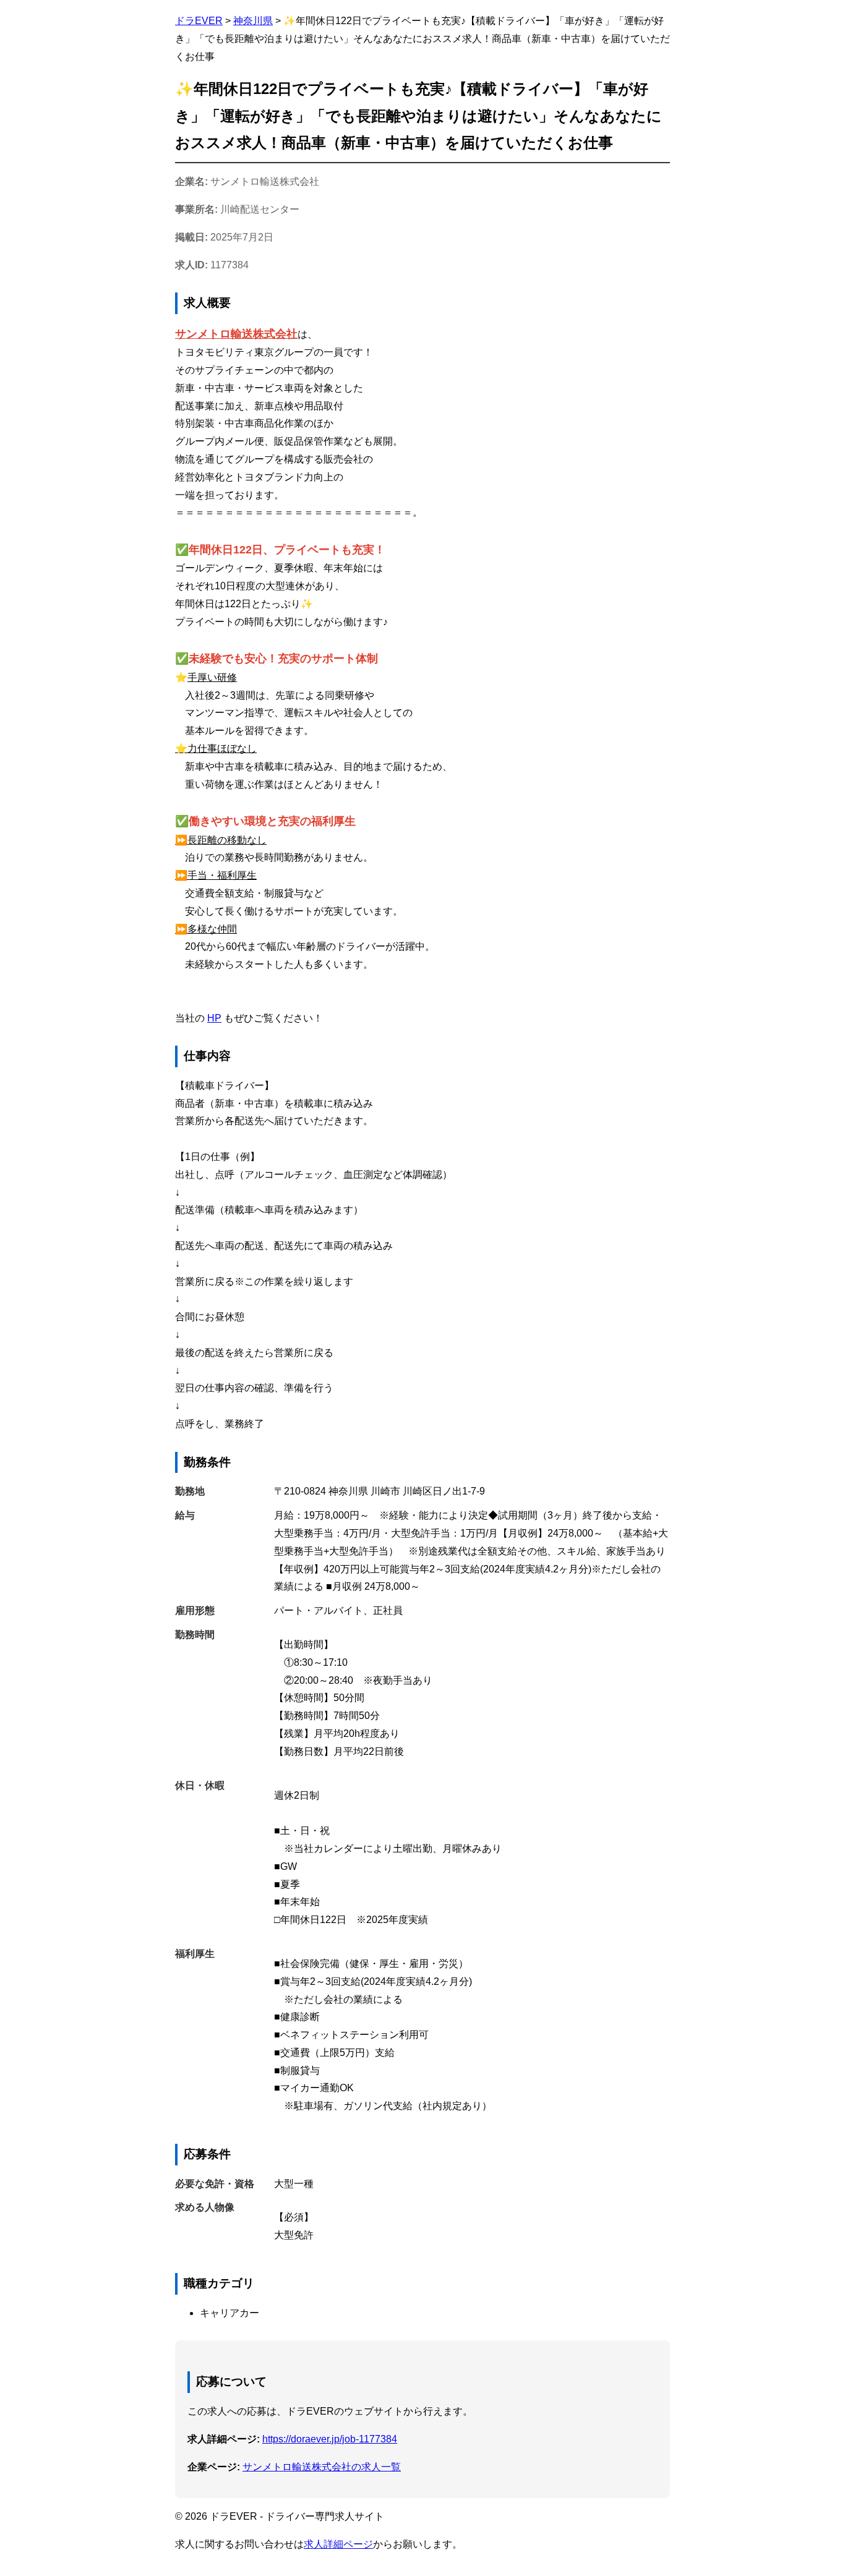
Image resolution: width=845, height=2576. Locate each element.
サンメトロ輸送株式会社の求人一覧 (322, 2467)
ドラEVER (199, 21)
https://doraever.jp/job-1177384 (330, 2439)
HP (214, 1018)
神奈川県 (253, 21)
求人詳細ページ (338, 2544)
